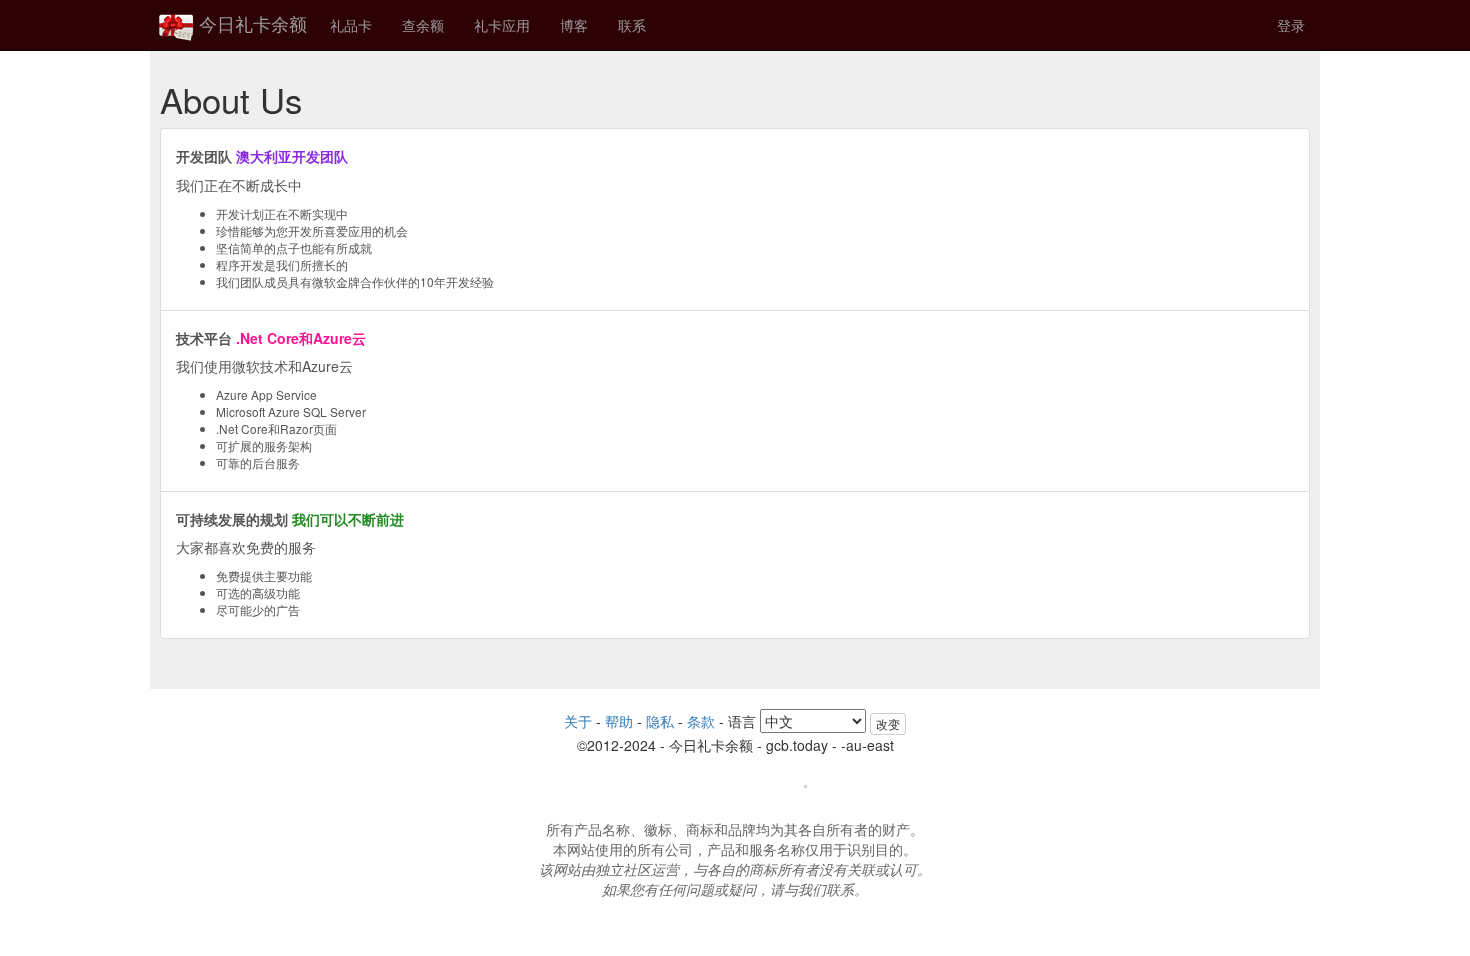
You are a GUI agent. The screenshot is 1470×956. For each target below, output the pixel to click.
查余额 (423, 25)
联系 (632, 25)
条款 (701, 721)
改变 (888, 723)
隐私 (660, 721)
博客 (574, 25)
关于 (578, 721)
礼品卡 (351, 25)
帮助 (619, 721)
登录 (1291, 25)
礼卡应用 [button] (502, 25)
